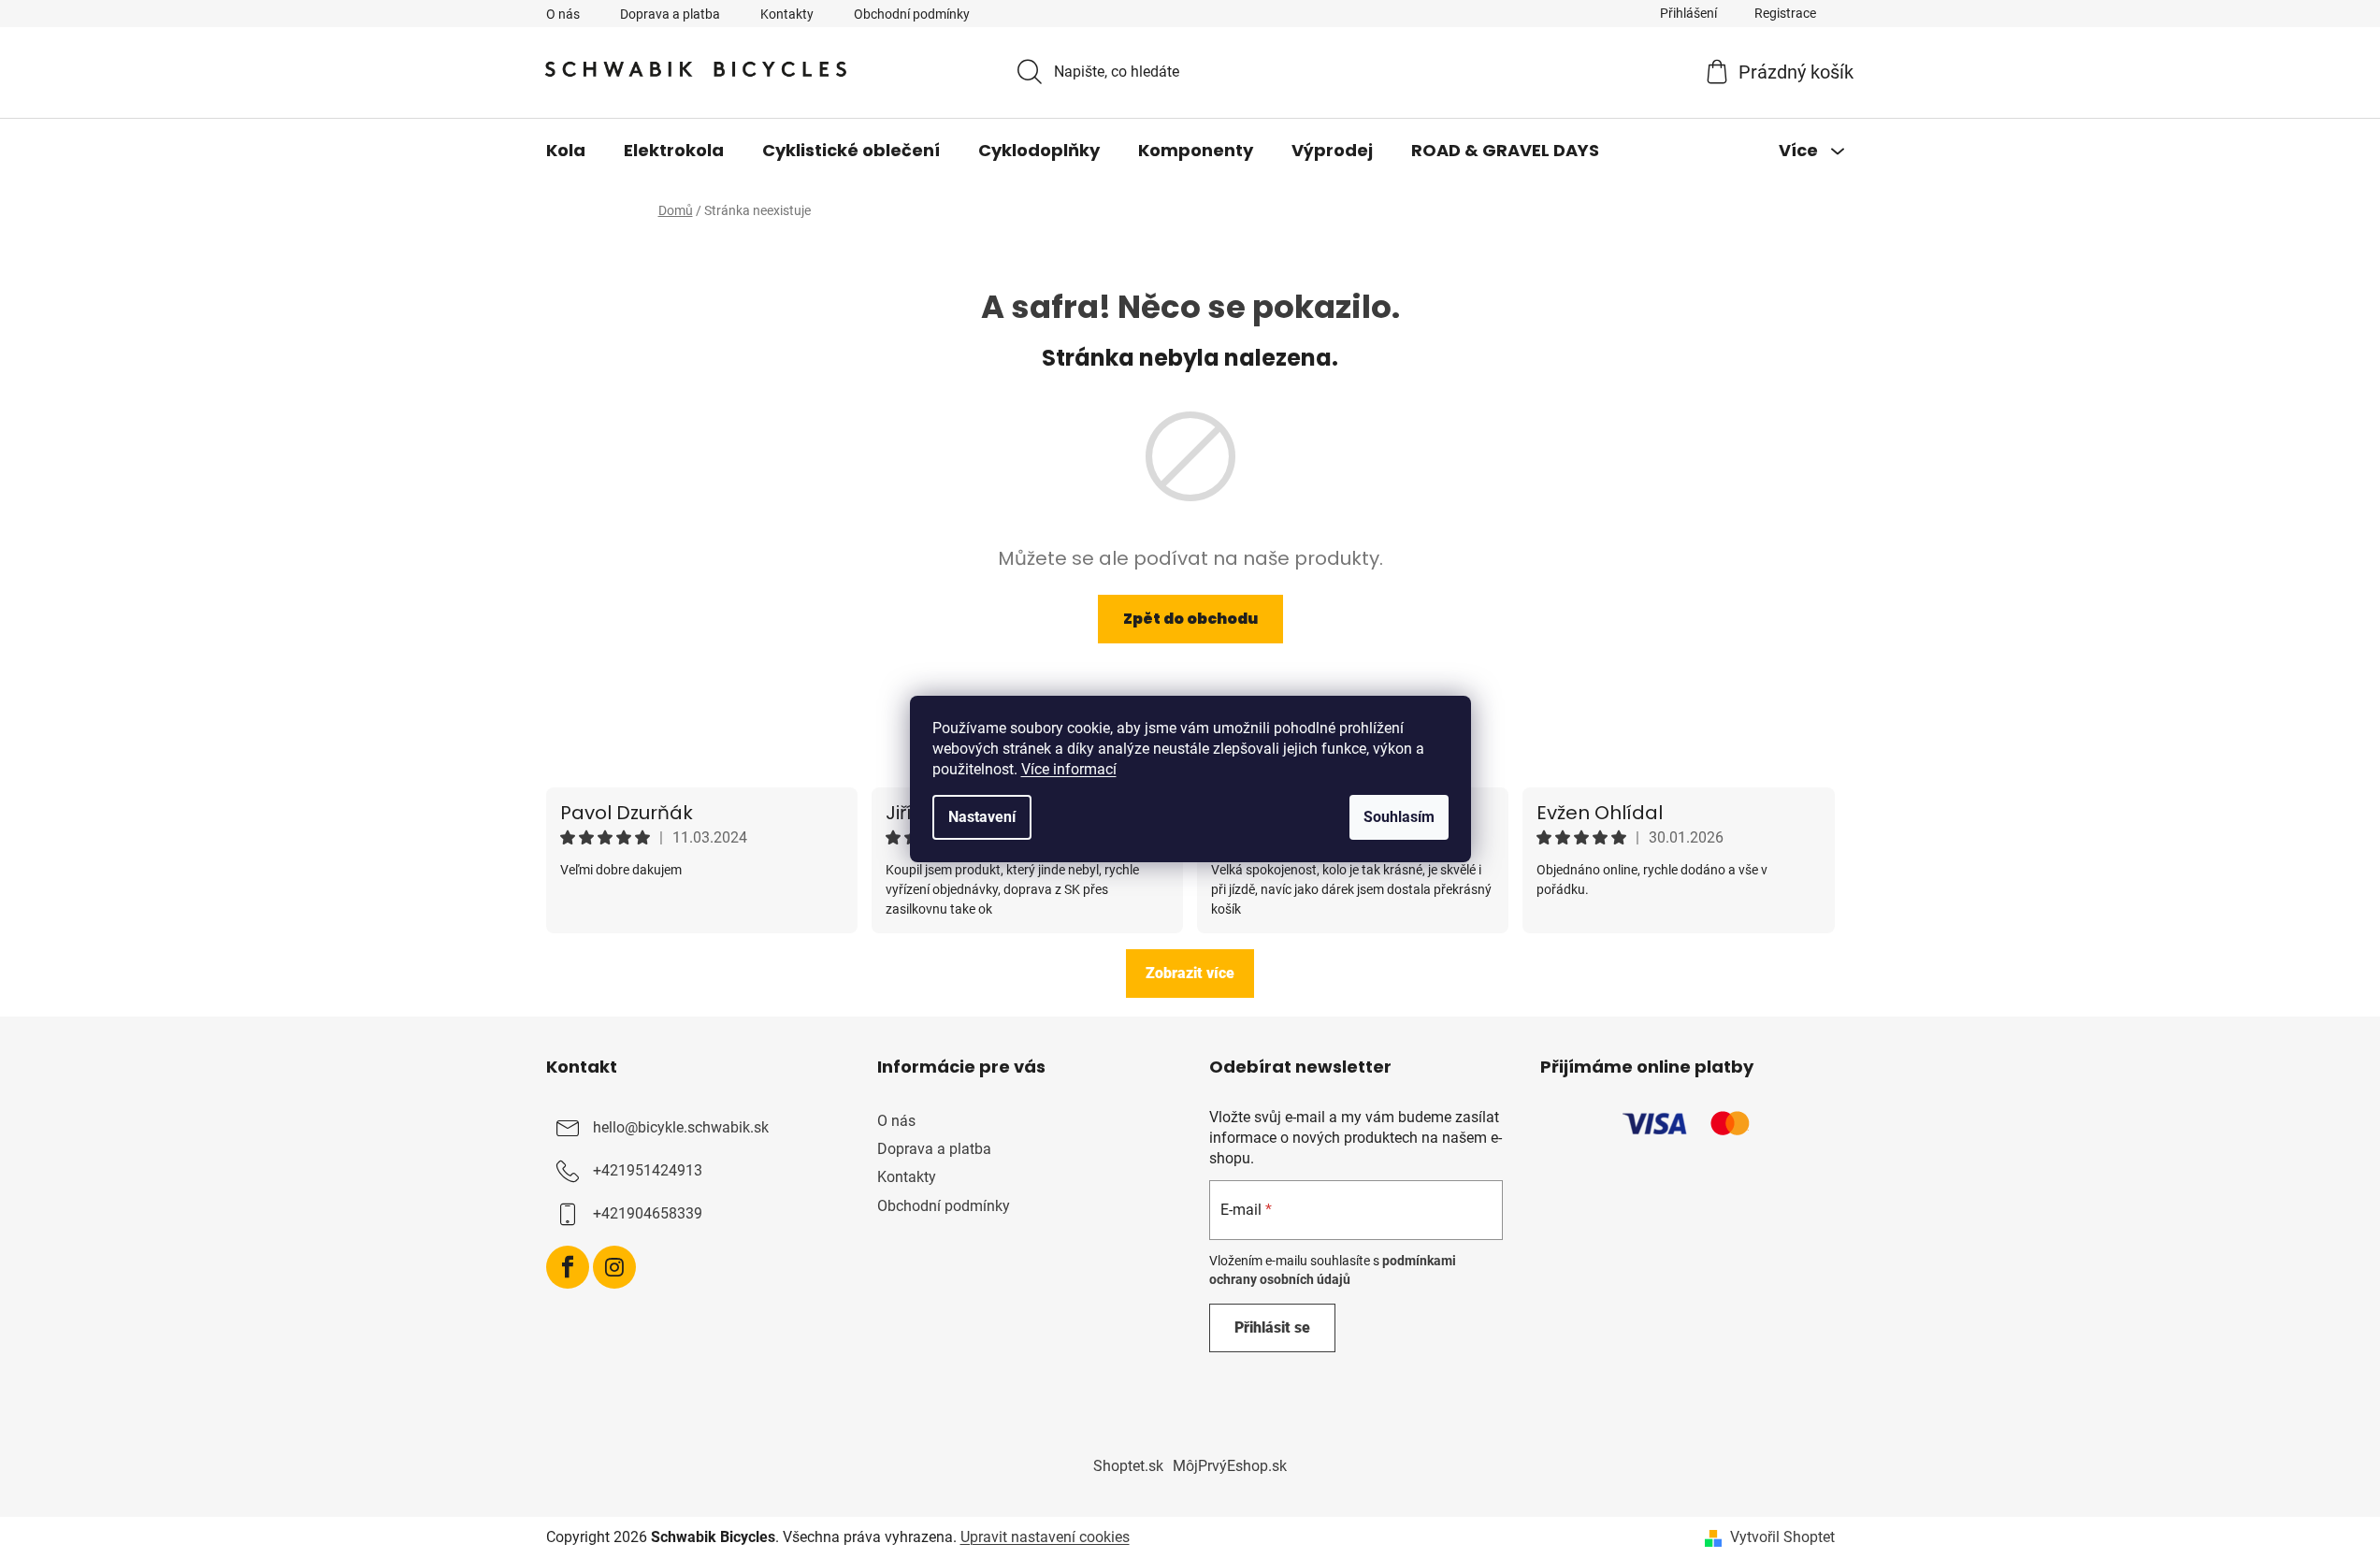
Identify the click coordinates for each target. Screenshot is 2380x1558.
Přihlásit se (1272, 1327)
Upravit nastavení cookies (1045, 1537)
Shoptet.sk (1128, 1466)
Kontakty (787, 14)
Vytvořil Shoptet (1782, 1537)
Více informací (1069, 769)
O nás (563, 14)
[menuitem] (566, 151)
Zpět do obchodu (1190, 619)
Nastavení (982, 817)
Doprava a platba (670, 14)
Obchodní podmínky (912, 14)
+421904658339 (648, 1213)
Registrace (1785, 13)
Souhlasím (1399, 817)
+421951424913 (648, 1170)
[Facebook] (568, 1267)
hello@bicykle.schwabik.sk (681, 1127)
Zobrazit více (1190, 973)
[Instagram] (614, 1267)
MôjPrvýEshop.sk (1230, 1466)
